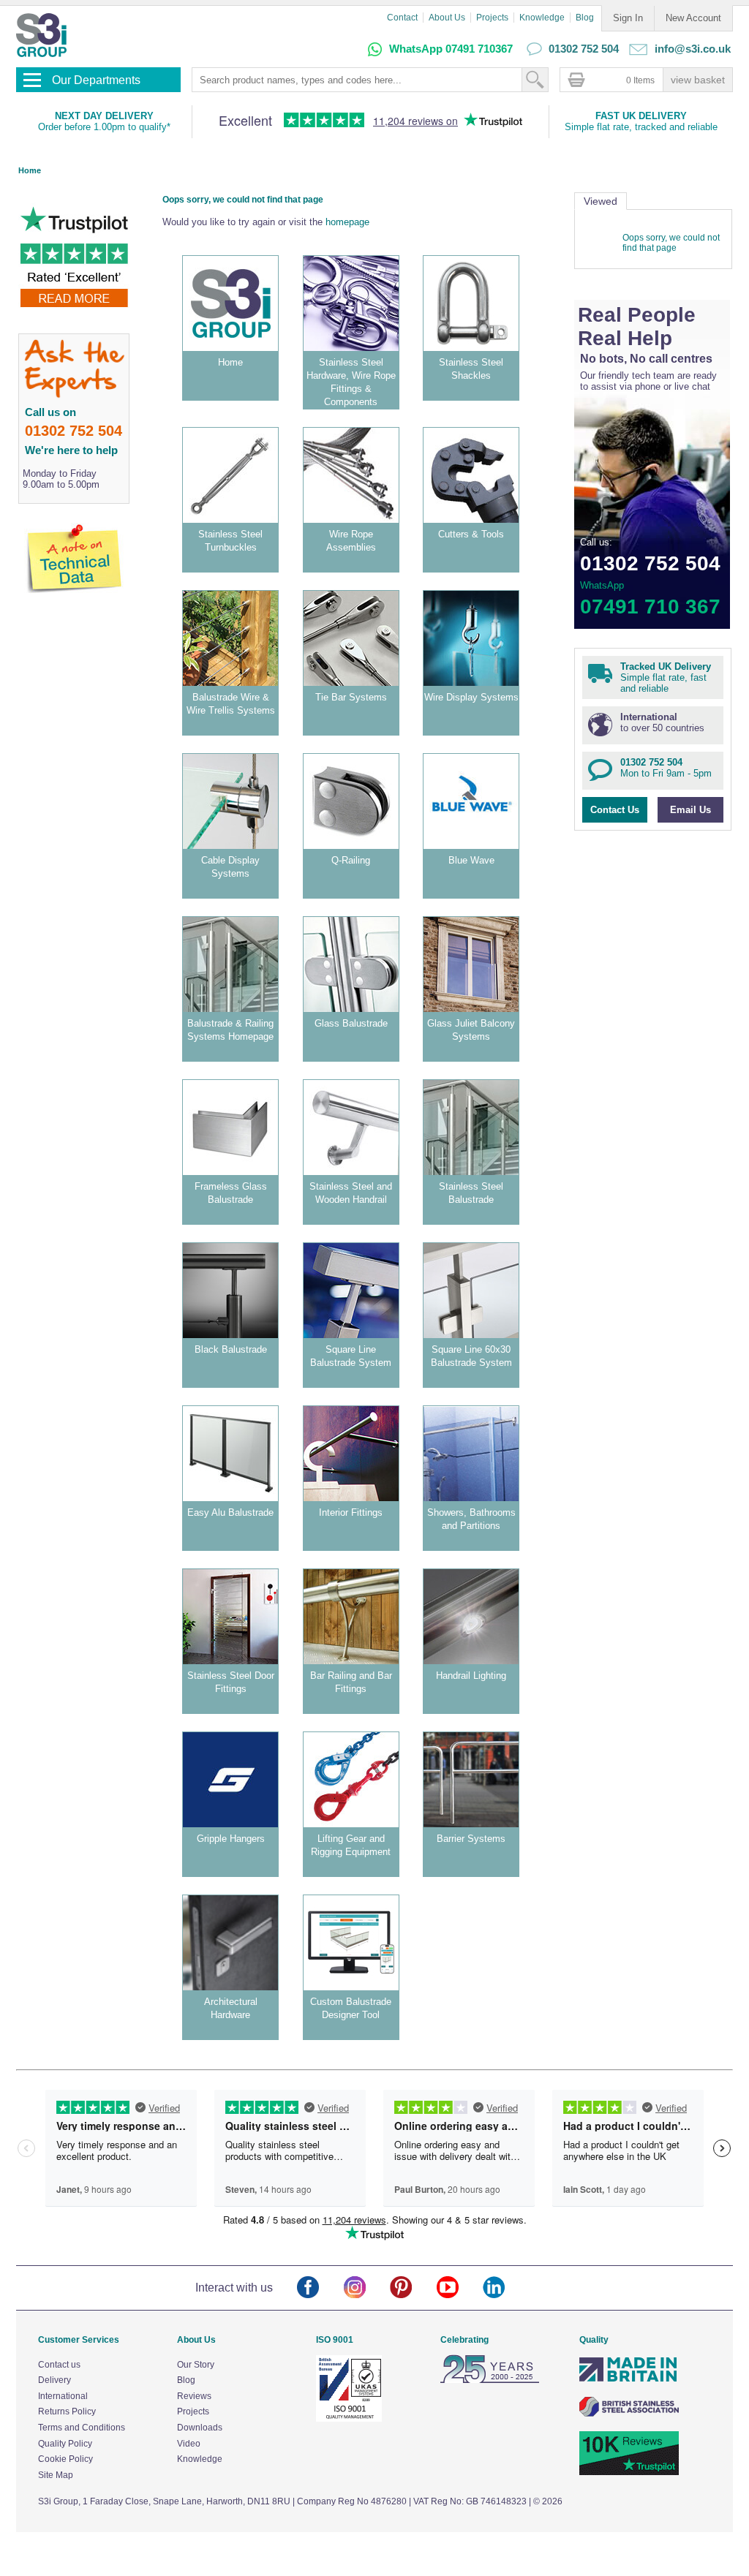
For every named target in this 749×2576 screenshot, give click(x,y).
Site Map (56, 2475)
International (63, 2396)
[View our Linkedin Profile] (506, 2288)
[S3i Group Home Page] (41, 35)
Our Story (196, 2365)
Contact (402, 18)
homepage (347, 222)
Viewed (601, 201)
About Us (447, 18)
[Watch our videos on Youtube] (460, 2288)
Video (189, 2444)
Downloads (200, 2428)
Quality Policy (65, 2444)
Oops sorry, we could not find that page (671, 243)
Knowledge (542, 18)
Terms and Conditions (82, 2428)
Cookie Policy (65, 2459)
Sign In (628, 18)
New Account (693, 18)
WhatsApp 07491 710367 (451, 49)
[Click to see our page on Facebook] (320, 2288)
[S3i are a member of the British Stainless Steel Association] (629, 2414)
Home (30, 170)
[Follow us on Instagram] (367, 2288)
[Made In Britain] (629, 2380)
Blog (585, 18)
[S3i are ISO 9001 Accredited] (349, 2419)
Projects (492, 18)
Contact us (59, 2365)
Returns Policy (67, 2411)
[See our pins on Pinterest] (413, 2288)
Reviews (194, 2396)
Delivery (54, 2380)
